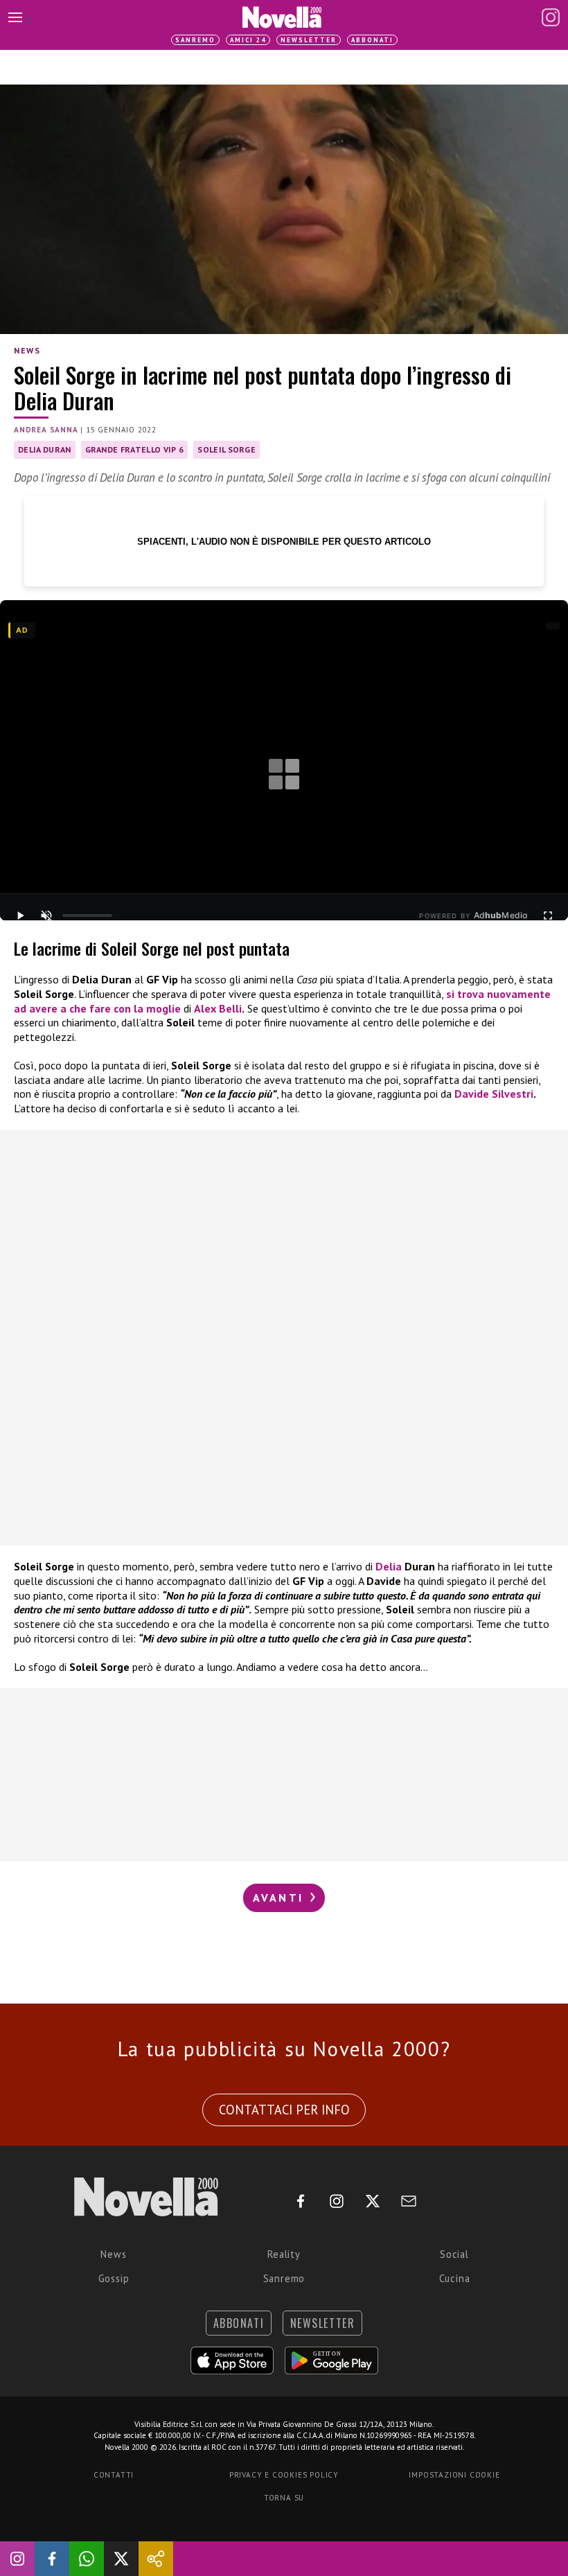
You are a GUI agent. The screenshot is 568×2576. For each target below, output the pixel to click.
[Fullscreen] (548, 915)
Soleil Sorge (227, 449)
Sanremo (195, 40)
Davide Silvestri (494, 1094)
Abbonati (372, 40)
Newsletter (309, 40)
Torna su (284, 2498)
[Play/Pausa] (20, 915)
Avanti (281, 1898)
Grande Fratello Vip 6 (135, 449)
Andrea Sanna (46, 430)
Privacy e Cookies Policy (284, 2475)
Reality (284, 2254)
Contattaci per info (284, 2110)
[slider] (87, 915)
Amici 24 (248, 40)
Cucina (455, 2278)
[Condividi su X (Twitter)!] (121, 2559)
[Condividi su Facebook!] (52, 2559)
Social (454, 2254)
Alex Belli (218, 1008)
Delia (389, 1566)
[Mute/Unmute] (46, 915)
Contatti (114, 2475)
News (27, 350)
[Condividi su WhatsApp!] (87, 2559)
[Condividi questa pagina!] (156, 2559)
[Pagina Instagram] (551, 17)
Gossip (114, 2278)
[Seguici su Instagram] (17, 2559)
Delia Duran (45, 449)
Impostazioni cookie (454, 2475)
